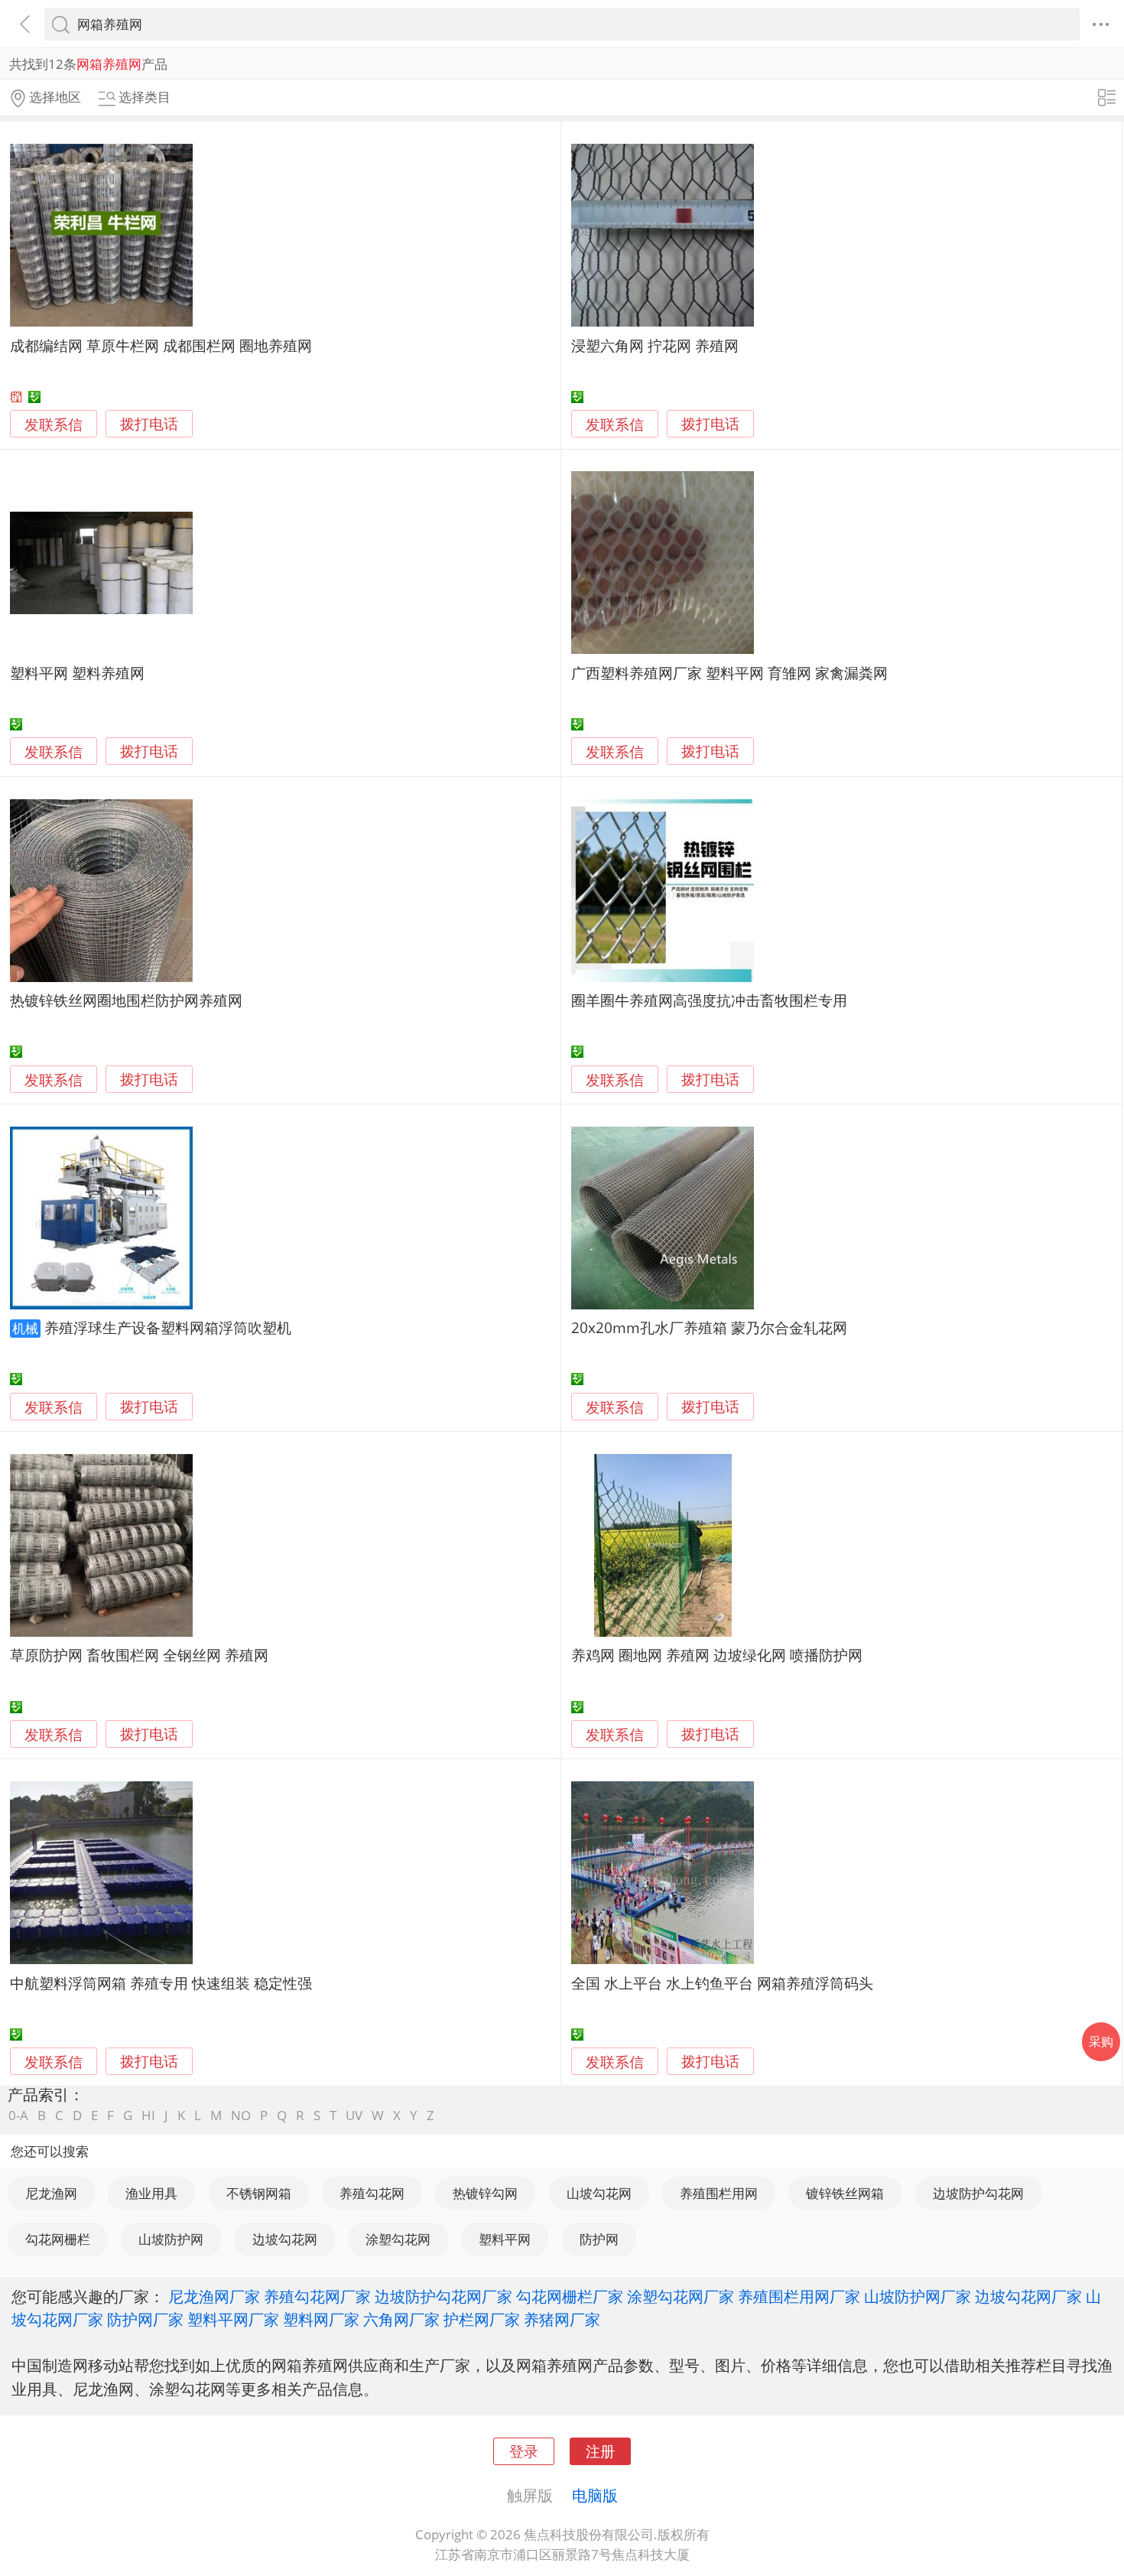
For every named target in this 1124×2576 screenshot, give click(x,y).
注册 (600, 2451)
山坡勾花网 (599, 2193)
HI (148, 2115)
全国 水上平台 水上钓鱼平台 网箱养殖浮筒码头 (722, 1983)
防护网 (599, 2239)
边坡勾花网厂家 (1028, 2296)
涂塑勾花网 (398, 2239)
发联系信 (54, 424)
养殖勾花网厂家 (317, 2296)
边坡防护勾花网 (978, 2193)
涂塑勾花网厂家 (681, 2296)
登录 (524, 2451)
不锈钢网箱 (259, 2193)
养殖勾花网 (372, 2193)
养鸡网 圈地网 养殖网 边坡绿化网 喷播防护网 (717, 1655)
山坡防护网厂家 (918, 2296)
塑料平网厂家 (233, 2319)
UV (354, 2115)
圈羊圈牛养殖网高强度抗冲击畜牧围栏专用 (709, 1000)
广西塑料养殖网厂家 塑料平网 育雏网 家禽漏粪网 (729, 673)
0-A (18, 2115)
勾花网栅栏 (58, 2239)
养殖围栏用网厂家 (799, 2296)
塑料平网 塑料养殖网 (77, 673)
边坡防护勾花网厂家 (443, 2296)
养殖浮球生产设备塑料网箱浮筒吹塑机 (168, 1327)
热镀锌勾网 (485, 2193)
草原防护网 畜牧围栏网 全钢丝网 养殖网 (139, 1655)
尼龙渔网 (51, 2193)
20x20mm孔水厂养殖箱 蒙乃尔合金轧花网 (709, 1327)
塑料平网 (505, 2239)
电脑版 (595, 2495)
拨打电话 (149, 424)
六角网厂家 (401, 2319)
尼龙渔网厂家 (214, 2296)
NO (241, 2115)
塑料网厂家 (321, 2319)
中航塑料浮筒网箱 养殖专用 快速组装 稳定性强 (161, 1983)
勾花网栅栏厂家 (570, 2296)
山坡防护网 (171, 2239)
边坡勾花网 (285, 2239)
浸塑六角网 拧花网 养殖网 (655, 345)
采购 (1101, 2041)
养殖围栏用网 (719, 2193)
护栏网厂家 (482, 2319)
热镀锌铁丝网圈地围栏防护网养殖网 (126, 1000)
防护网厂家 (145, 2319)
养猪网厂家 (562, 2319)
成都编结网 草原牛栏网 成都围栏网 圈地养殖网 (161, 345)
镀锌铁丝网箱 (845, 2193)
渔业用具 (151, 2193)
